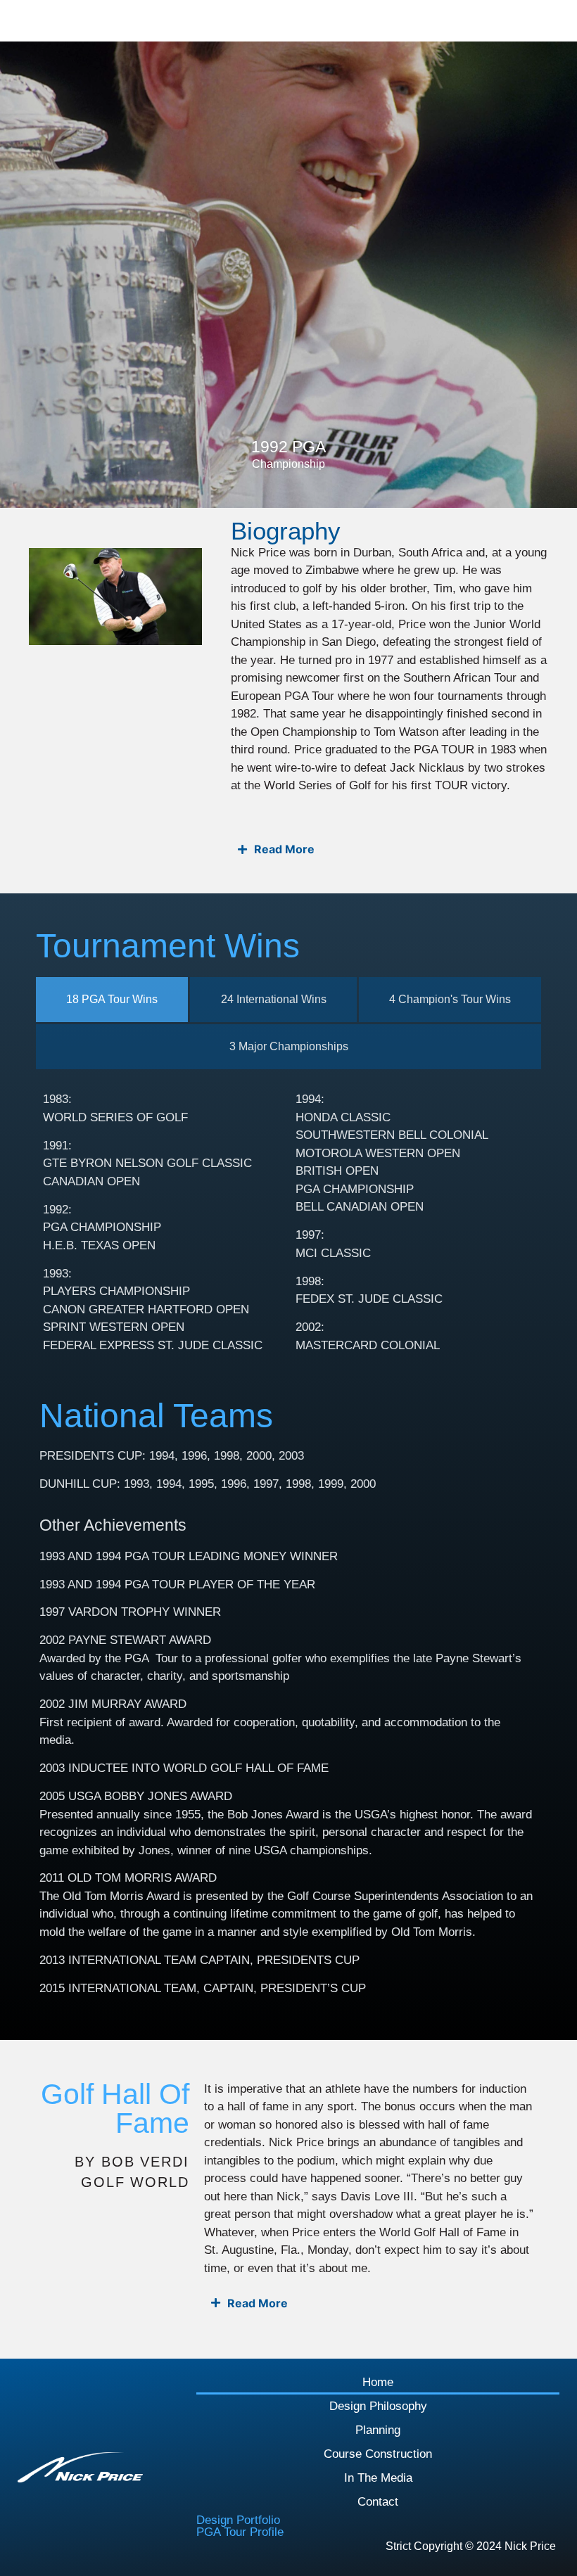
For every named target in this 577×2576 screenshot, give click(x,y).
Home (378, 2382)
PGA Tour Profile (240, 2532)
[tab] (112, 1000)
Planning (378, 2430)
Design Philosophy (378, 2406)
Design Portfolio (238, 2520)
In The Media (378, 2478)
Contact (378, 2502)
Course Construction (378, 2454)
